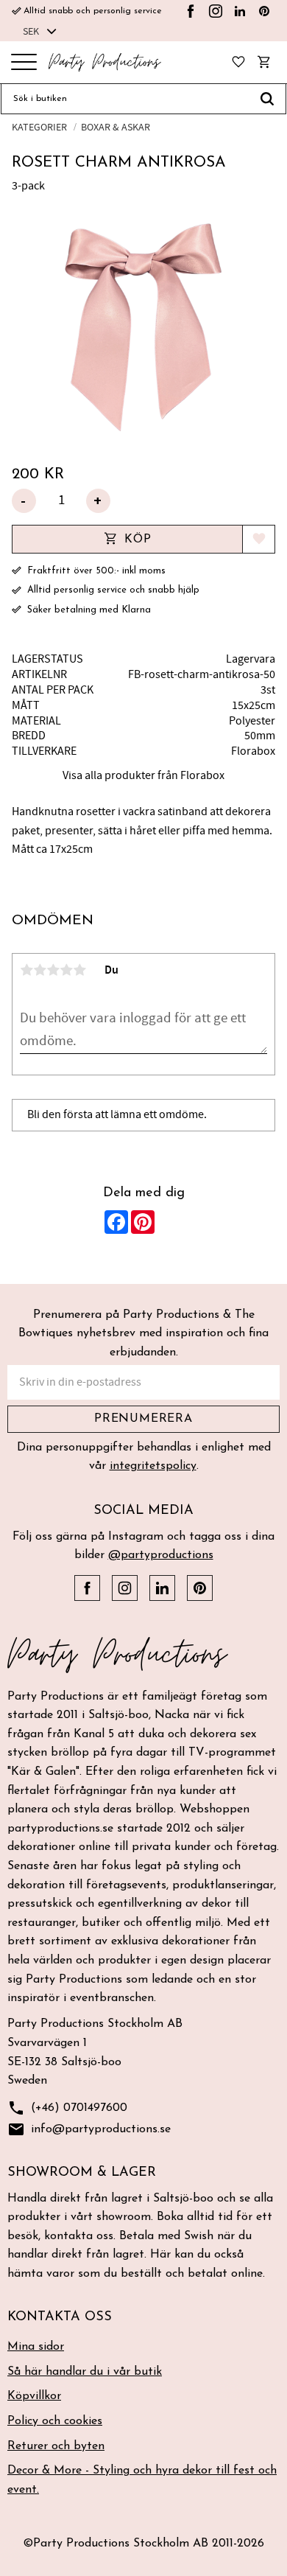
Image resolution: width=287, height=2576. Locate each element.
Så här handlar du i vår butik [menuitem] (85, 2372)
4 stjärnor (66, 970)
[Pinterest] (264, 11)
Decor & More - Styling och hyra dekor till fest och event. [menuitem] (142, 2480)
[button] (24, 63)
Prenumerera (143, 1419)
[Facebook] (191, 11)
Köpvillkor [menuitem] (34, 2396)
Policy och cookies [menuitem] (55, 2421)
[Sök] (267, 99)
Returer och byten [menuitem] (56, 2446)
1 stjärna (26, 970)
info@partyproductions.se (89, 2129)
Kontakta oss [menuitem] (60, 2317)
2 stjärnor (40, 970)
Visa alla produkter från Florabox (143, 775)
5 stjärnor (79, 970)
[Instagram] (216, 11)
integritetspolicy (153, 1466)
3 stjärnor (53, 970)
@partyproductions (161, 1555)
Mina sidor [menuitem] (36, 2347)
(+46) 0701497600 (67, 2108)
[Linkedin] (240, 11)
